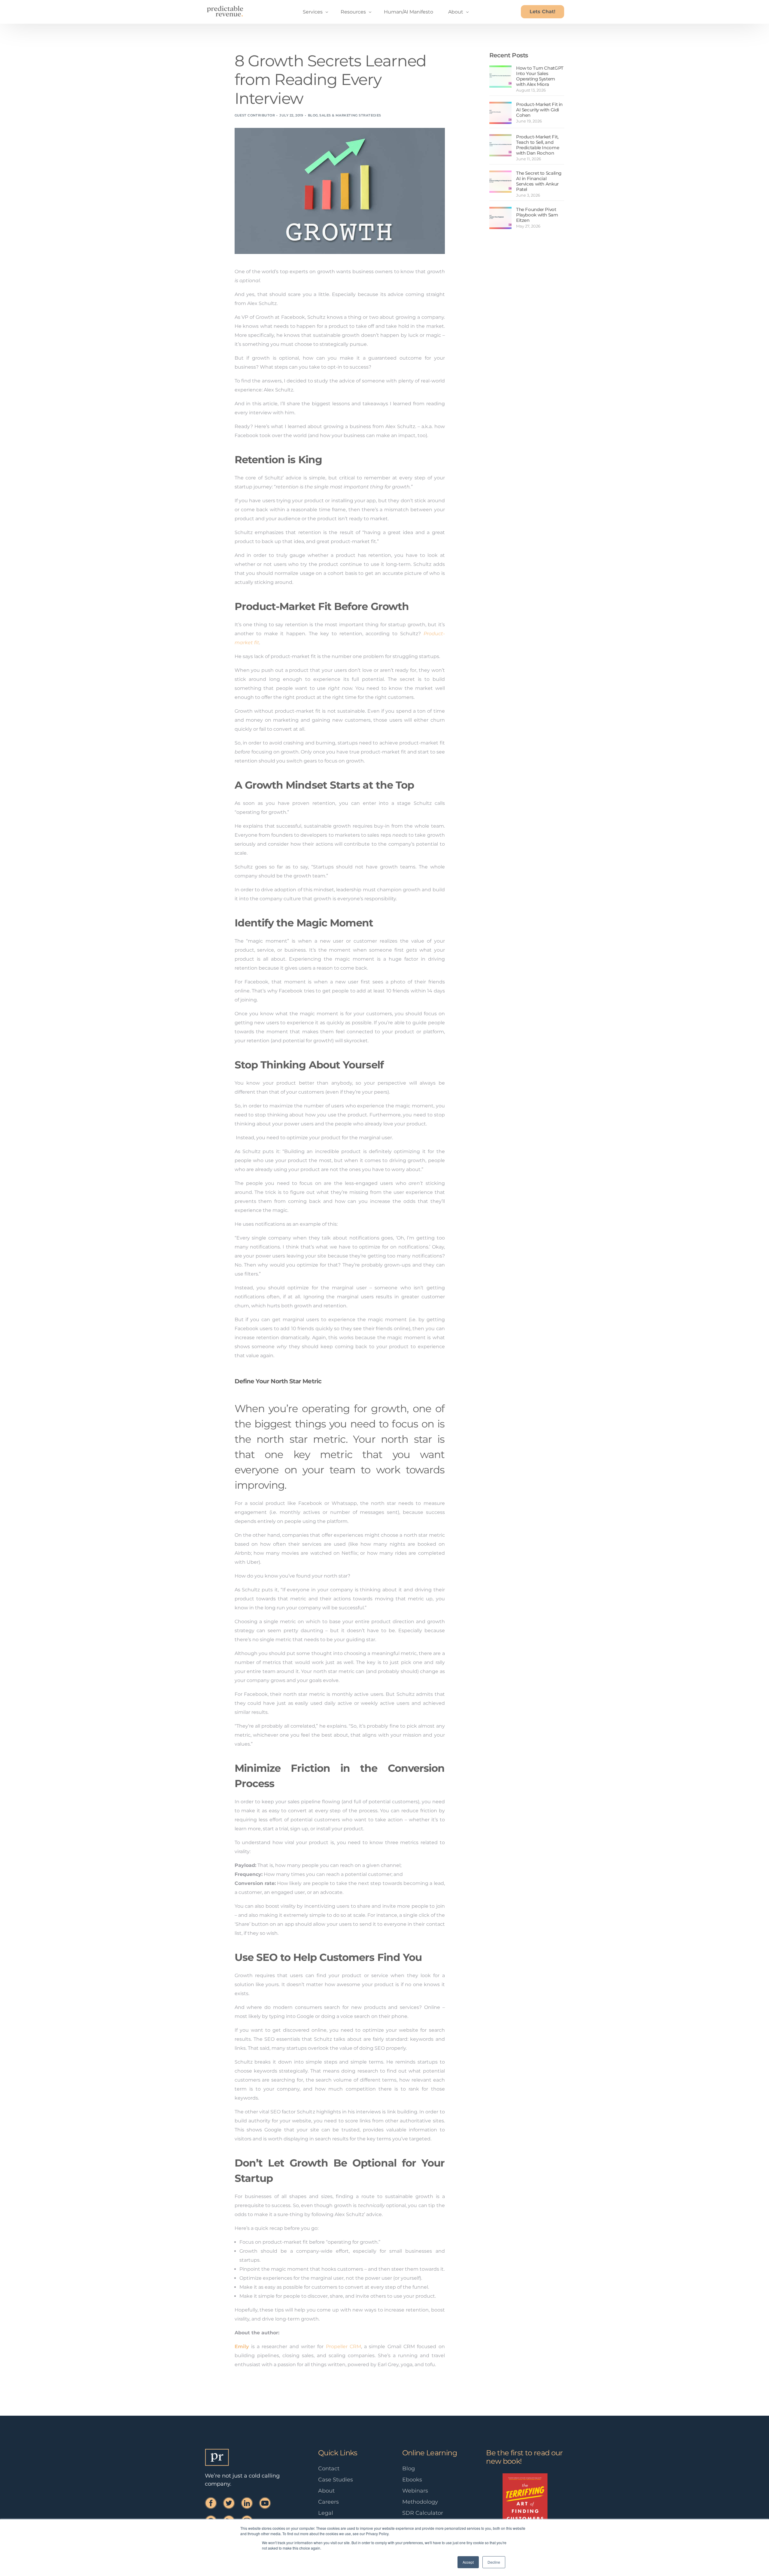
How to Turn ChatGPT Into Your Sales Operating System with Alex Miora (540, 76)
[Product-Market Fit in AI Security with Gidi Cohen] (500, 113)
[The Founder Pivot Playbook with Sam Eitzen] (500, 218)
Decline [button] (494, 2562)
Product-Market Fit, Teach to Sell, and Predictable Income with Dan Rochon (538, 145)
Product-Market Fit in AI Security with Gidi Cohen (539, 110)
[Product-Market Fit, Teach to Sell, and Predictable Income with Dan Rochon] (500, 145)
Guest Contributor (255, 115)
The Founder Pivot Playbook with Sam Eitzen (537, 215)
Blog (313, 115)
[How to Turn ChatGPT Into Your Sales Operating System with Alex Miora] (500, 77)
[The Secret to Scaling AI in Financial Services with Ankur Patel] (500, 182)
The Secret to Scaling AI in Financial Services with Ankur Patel (539, 181)
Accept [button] (468, 2562)
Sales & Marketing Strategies (350, 115)
